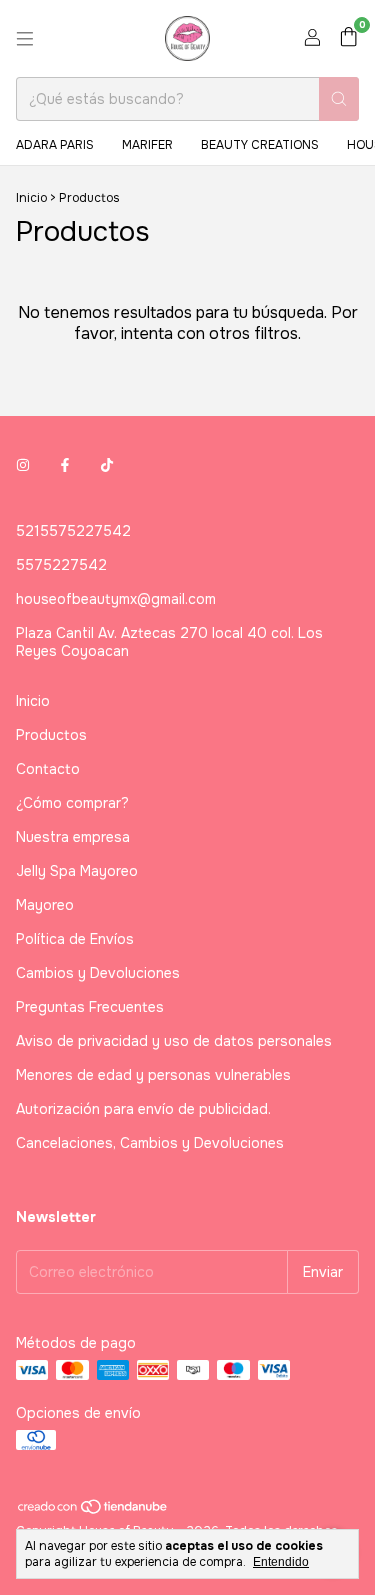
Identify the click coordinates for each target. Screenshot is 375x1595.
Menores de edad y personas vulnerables (153, 1075)
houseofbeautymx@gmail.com (116, 599)
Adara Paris (55, 145)
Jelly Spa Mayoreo (77, 871)
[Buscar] (339, 99)
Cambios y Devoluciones (98, 973)
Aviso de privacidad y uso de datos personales (174, 1041)
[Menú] (25, 39)
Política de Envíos (75, 939)
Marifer (147, 145)
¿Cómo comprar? (72, 803)
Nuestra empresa (73, 837)
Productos (51, 735)
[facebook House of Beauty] (65, 465)
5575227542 (61, 565)
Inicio (31, 198)
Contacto (48, 769)
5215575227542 (73, 531)
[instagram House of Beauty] (23, 465)
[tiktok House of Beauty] (107, 465)
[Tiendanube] (93, 1511)
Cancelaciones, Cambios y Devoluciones (150, 1143)
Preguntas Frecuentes (90, 1007)
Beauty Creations (260, 145)
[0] (348, 38)
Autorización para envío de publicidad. (143, 1109)
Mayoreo (45, 905)
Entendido (281, 1562)
